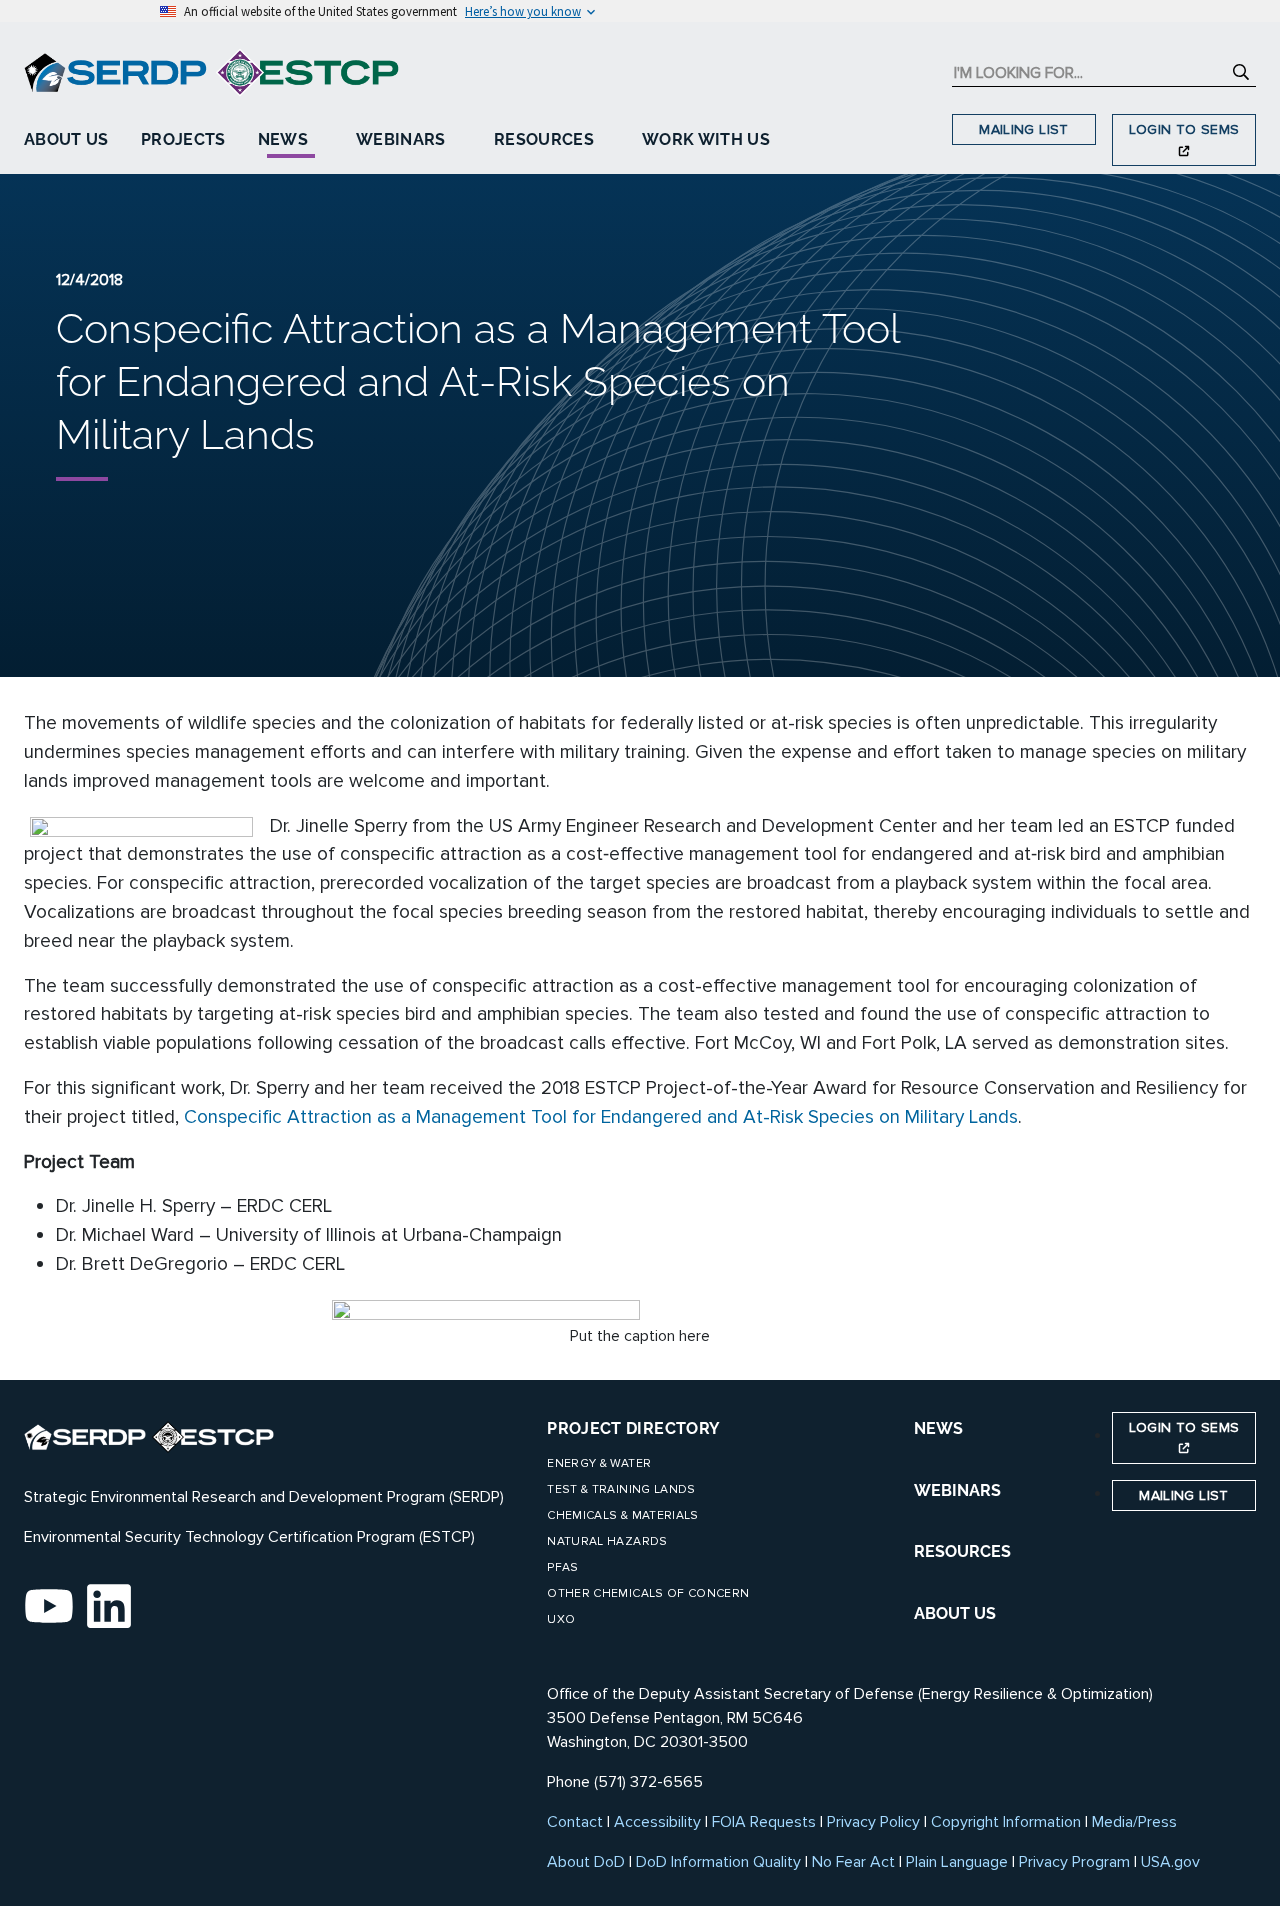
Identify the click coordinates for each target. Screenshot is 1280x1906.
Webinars (401, 139)
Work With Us (706, 139)
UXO (561, 1619)
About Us (66, 139)
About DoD (586, 1862)
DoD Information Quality (718, 1862)
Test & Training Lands (621, 1489)
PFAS (562, 1567)
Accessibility (657, 1822)
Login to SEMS (1184, 129)
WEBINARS (957, 1490)
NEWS (938, 1428)
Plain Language (957, 1862)
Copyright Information (1006, 1822)
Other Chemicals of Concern (648, 1593)
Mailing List (1023, 129)
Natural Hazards (607, 1541)
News (283, 139)
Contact (575, 1822)
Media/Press (1134, 1822)
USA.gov (1170, 1862)
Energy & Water (599, 1463)
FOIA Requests (764, 1822)
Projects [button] (183, 139)
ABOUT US (955, 1613)
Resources (544, 139)
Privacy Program (1074, 1862)
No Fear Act (853, 1862)
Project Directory (633, 1428)
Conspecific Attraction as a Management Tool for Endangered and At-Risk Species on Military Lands (601, 1117)
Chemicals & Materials (622, 1515)
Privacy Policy (873, 1822)
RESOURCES (962, 1551)
